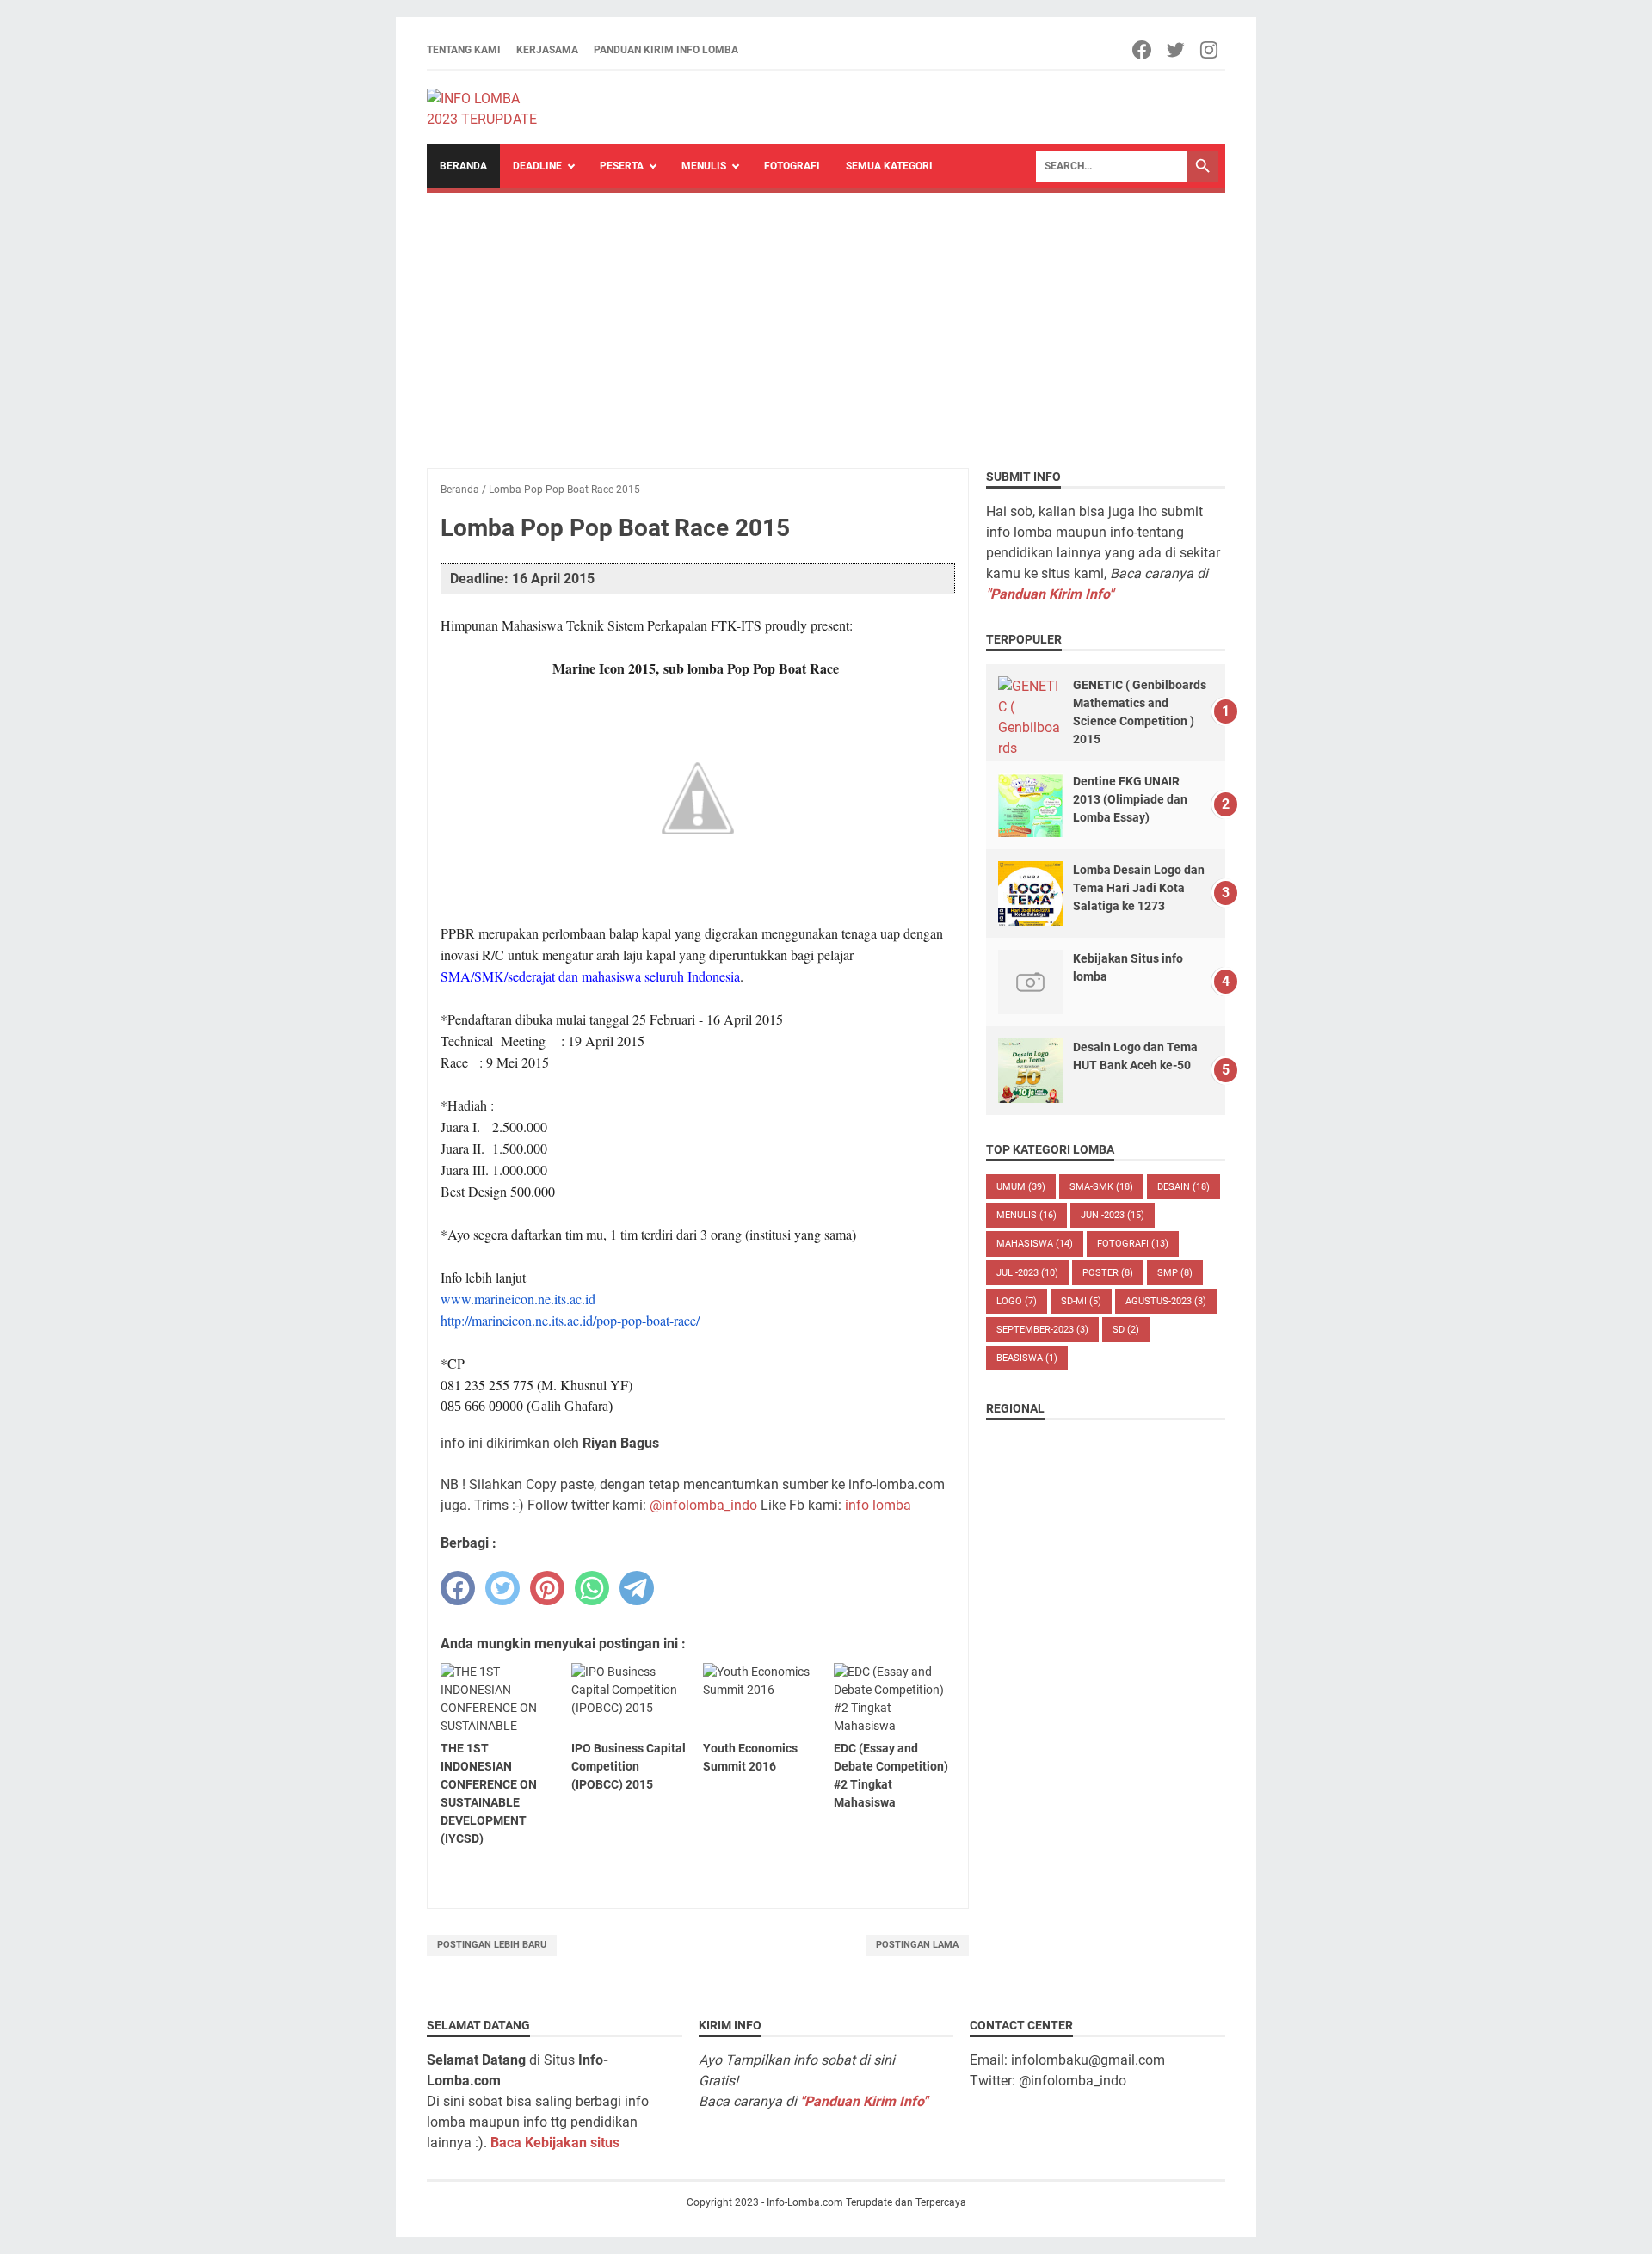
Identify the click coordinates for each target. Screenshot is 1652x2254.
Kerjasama (547, 50)
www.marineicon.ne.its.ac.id (518, 1299)
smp (1175, 1273)
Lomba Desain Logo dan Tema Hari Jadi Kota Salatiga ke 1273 (1139, 888)
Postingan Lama (917, 1945)
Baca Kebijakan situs (555, 2143)
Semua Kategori (889, 166)
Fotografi (792, 166)
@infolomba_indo (703, 1505)
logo (1017, 1301)
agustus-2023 (1166, 1301)
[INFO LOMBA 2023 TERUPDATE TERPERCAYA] (490, 108)
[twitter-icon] (1177, 50)
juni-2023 (1113, 1215)
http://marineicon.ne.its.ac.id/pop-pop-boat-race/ (570, 1320)
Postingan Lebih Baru (492, 1945)
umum (1021, 1187)
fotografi (1133, 1244)
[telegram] (637, 1588)
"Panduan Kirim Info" (1050, 594)
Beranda (463, 166)
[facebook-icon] (1143, 50)
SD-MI (1081, 1301)
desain (1184, 1187)
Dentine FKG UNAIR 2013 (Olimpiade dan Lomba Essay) (1130, 799)
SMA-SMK (1101, 1187)
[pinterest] (547, 1588)
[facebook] (458, 1588)
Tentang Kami (464, 50)
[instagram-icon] (1210, 50)
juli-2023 (1027, 1273)
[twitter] (502, 1588)
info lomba (878, 1505)
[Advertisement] (826, 322)
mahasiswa (1035, 1244)
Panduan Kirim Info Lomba (666, 50)
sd (1126, 1330)
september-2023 (1042, 1330)
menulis (1026, 1215)
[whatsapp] (592, 1588)
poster (1108, 1273)
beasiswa (1027, 1358)
